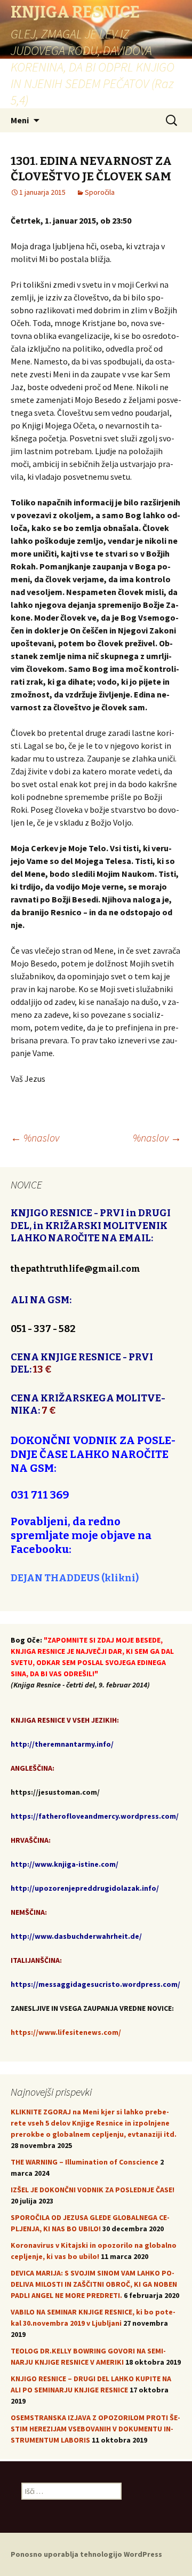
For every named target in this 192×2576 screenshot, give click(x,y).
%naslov (35, 1138)
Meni (20, 120)
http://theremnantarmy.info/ (62, 1744)
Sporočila (100, 192)
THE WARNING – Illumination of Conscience (85, 2162)
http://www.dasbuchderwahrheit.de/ (76, 1936)
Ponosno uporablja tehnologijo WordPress (86, 2554)
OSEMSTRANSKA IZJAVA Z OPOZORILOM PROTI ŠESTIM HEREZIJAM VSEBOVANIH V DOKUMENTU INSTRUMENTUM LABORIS (95, 2429)
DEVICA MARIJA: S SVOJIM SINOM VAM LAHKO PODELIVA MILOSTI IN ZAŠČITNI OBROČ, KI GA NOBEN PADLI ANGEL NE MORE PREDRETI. (94, 2284)
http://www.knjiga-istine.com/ (65, 1864)
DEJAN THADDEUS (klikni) (75, 1578)
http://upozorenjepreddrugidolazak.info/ (85, 1888)
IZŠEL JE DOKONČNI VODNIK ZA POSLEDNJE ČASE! (93, 2190)
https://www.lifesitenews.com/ (66, 2032)
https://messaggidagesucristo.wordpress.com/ (95, 1984)
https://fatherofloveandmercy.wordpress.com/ (95, 1816)
